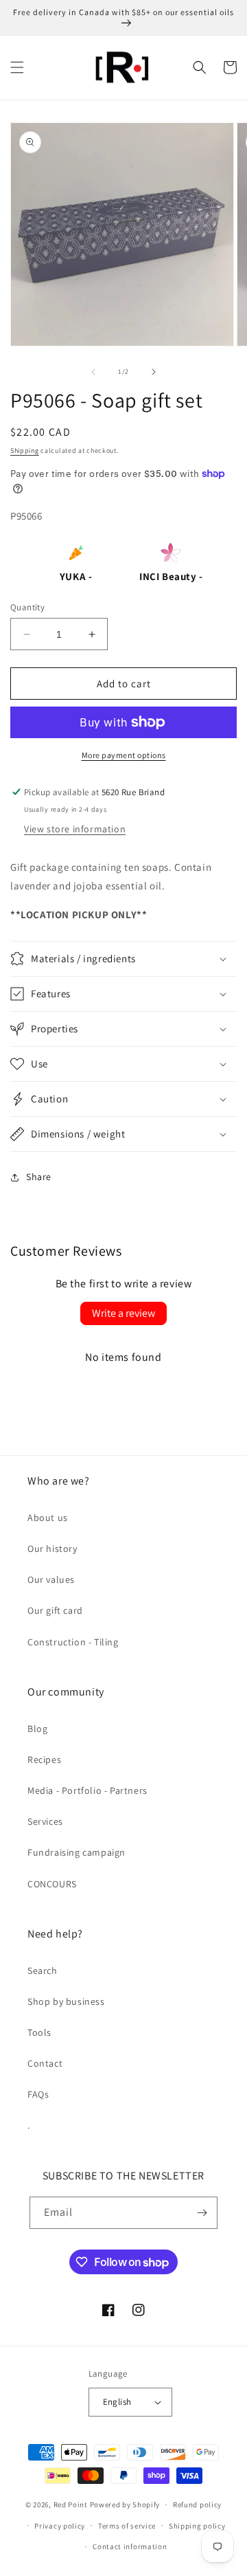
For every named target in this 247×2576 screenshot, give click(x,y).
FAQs (38, 2094)
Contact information (130, 2546)
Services (45, 1821)
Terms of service (127, 2526)
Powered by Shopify (125, 2505)
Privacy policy (60, 2526)
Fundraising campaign (77, 1852)
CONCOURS (52, 1884)
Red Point (71, 2505)
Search (43, 1970)
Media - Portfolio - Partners (87, 1790)
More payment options (124, 755)
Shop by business (66, 2001)
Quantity (27, 607)
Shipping (25, 451)
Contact (45, 2063)
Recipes (44, 1759)
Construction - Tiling (73, 1642)
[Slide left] (93, 372)
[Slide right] (154, 372)
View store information (75, 829)
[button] (17, 67)
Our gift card (55, 1610)
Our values (51, 1579)
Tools (39, 2032)
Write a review (123, 1313)
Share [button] (39, 1177)
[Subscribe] (202, 2213)
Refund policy (197, 2505)
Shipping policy (197, 2526)
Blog (37, 1729)
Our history (52, 1548)
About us (48, 1518)
